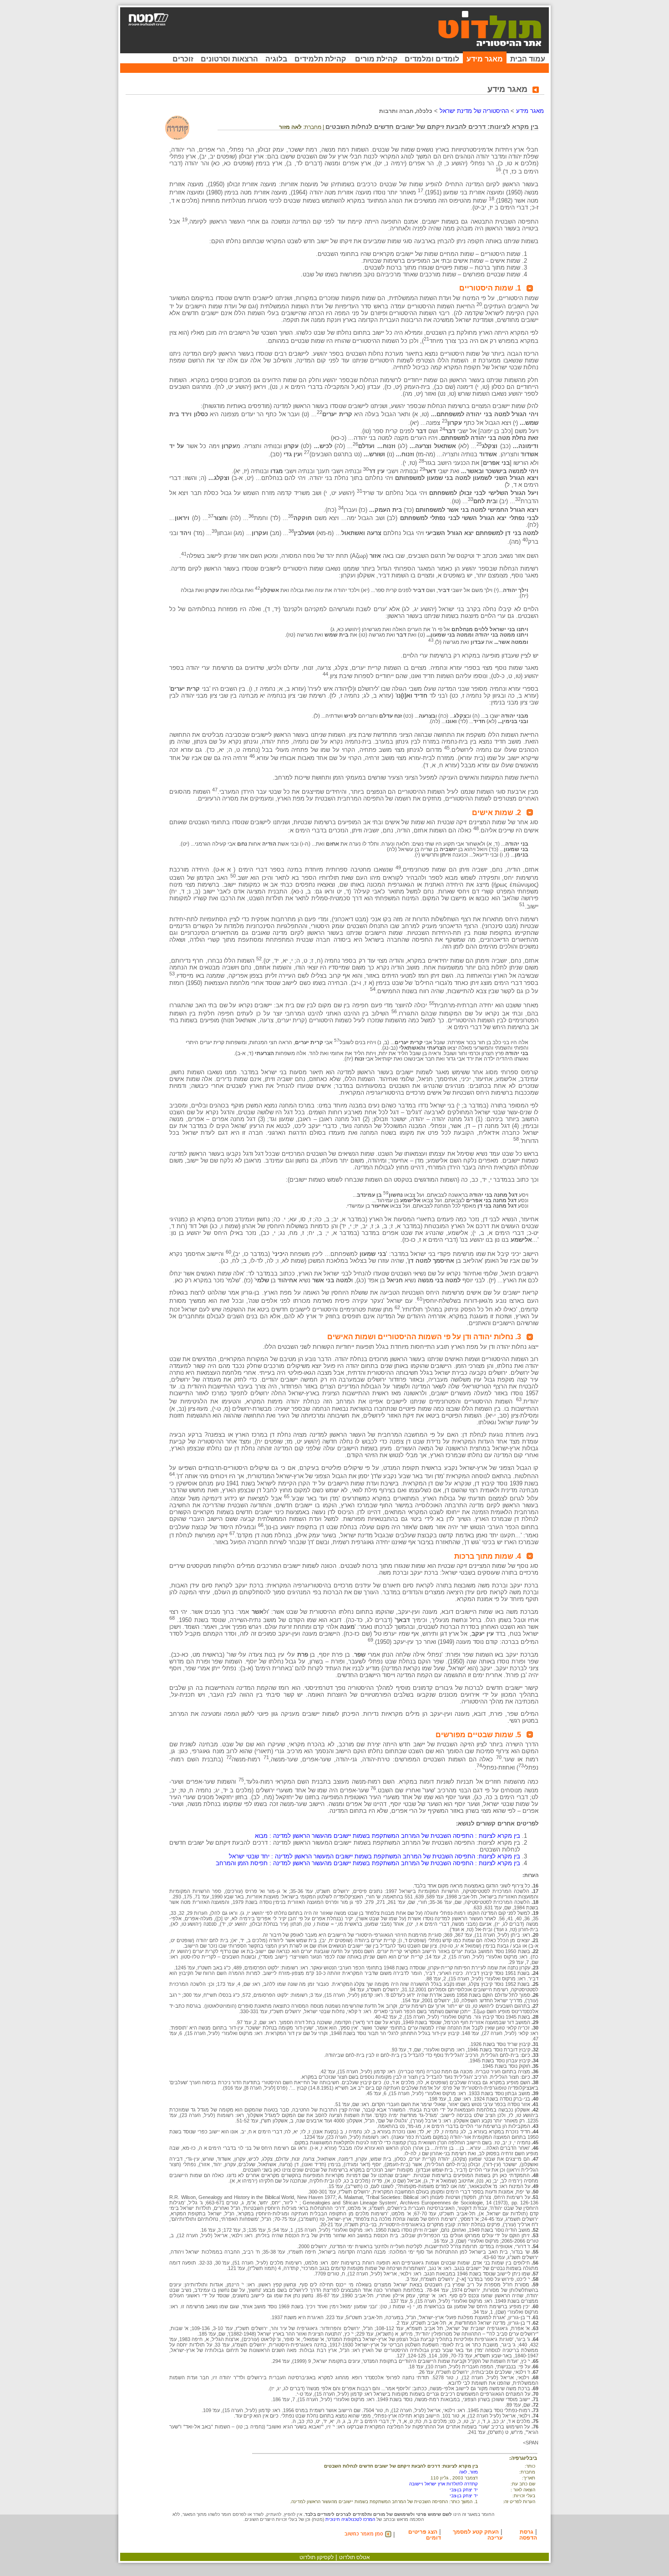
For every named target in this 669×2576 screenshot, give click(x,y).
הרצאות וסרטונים (229, 59)
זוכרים (183, 59)
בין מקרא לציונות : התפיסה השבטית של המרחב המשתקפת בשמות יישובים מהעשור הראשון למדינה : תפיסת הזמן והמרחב (368, 1863)
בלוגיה (276, 59)
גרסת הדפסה (528, 2535)
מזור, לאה (469, 2472)
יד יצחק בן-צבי (464, 2490)
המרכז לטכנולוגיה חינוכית (350, 2519)
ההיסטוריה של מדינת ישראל (474, 111)
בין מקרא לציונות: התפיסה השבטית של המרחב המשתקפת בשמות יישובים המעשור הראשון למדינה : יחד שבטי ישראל (375, 1856)
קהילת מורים (376, 59)
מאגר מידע (485, 59)
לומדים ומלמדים (432, 59)
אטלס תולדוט (355, 2557)
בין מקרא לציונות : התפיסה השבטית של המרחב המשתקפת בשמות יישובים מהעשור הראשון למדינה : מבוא (388, 1836)
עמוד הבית (528, 59)
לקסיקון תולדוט (317, 2557)
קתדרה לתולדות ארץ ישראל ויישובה (443, 2484)
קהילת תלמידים (320, 59)
